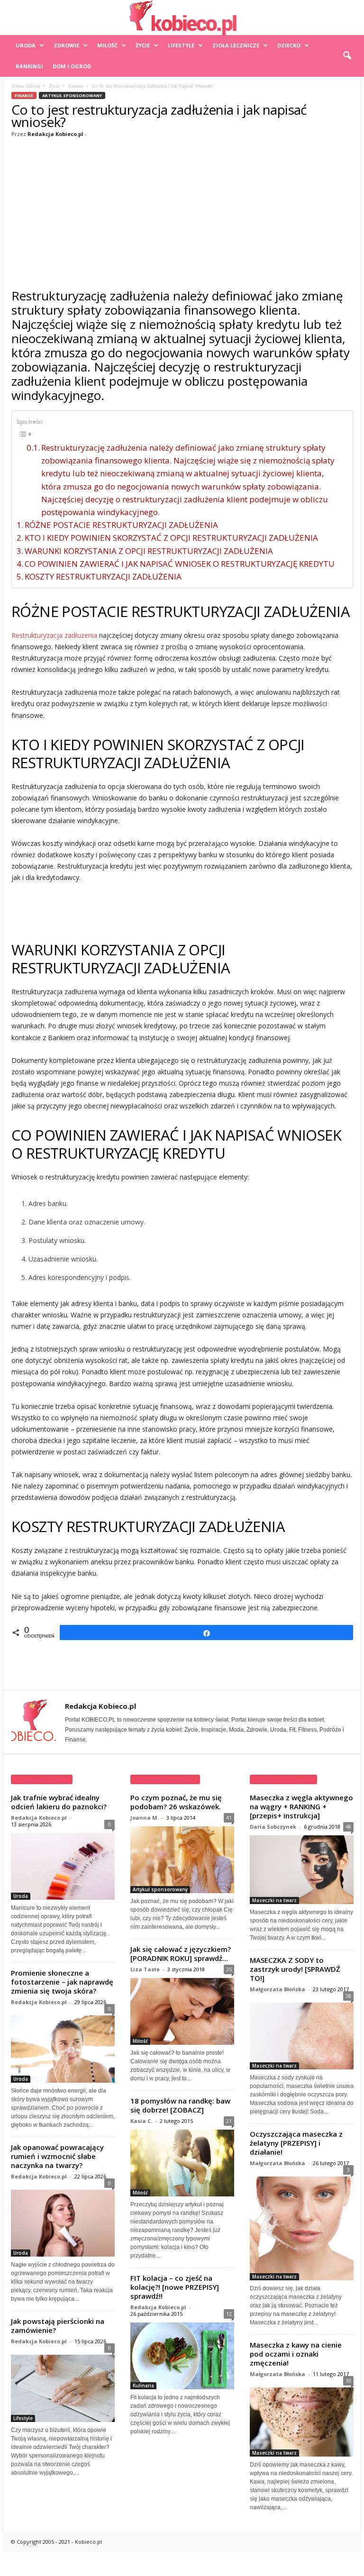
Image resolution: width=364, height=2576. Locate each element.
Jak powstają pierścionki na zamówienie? (58, 2326)
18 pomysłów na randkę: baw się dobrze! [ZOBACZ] (180, 2105)
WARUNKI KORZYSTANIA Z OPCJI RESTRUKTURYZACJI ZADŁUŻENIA (149, 551)
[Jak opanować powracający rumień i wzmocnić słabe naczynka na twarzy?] (63, 2221)
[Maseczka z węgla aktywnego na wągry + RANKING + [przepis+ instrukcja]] (302, 1870)
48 (348, 1827)
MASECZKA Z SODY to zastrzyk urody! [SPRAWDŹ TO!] (295, 1969)
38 (348, 1996)
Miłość (107, 45)
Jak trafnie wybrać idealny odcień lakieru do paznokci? (59, 1802)
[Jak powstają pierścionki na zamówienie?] (63, 2386)
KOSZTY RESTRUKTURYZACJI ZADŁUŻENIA (103, 576)
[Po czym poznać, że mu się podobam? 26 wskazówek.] (182, 1860)
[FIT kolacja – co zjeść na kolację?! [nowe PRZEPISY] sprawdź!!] (182, 2356)
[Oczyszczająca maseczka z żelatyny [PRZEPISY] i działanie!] (302, 2226)
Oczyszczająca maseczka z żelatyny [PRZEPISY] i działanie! (296, 2143)
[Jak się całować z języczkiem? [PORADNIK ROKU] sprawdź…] (182, 2011)
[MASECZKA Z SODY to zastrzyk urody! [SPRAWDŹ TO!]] (302, 2034)
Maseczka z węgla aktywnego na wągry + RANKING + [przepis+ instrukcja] (301, 1806)
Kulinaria (143, 2386)
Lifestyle (181, 45)
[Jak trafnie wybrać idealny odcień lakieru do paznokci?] (63, 1867)
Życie (143, 45)
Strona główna (26, 86)
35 (229, 1969)
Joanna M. (145, 1818)
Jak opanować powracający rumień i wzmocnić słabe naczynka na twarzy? (57, 2156)
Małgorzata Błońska (278, 1989)
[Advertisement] (182, 211)
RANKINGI (29, 66)
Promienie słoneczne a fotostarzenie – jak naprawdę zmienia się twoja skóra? (62, 1982)
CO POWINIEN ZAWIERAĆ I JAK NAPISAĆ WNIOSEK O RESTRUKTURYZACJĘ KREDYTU (180, 564)
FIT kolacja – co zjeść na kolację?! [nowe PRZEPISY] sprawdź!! (175, 2287)
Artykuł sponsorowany (72, 95)
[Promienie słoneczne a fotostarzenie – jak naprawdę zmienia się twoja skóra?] (63, 2047)
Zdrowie (66, 45)
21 (229, 2121)
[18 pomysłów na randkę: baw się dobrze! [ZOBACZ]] (182, 2163)
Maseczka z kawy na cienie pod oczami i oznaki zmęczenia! (296, 2354)
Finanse (76, 86)
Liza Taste (145, 1969)
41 (229, 1818)
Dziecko (289, 45)
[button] (347, 56)
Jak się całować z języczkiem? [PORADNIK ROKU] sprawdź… (181, 1954)
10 (348, 2381)
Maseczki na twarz (274, 1900)
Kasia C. (141, 2121)
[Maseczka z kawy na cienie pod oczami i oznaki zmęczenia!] (302, 2420)
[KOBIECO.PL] (182, 18)
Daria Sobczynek (273, 1827)
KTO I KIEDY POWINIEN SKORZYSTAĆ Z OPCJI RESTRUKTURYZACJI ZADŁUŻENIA (171, 538)
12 (229, 2314)
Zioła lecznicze (236, 45)
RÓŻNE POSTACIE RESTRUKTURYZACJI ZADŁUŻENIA (121, 525)
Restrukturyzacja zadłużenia (54, 635)
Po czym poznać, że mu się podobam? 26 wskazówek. (176, 1802)
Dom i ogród (72, 66)
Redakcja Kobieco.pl (55, 134)
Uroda (26, 45)
